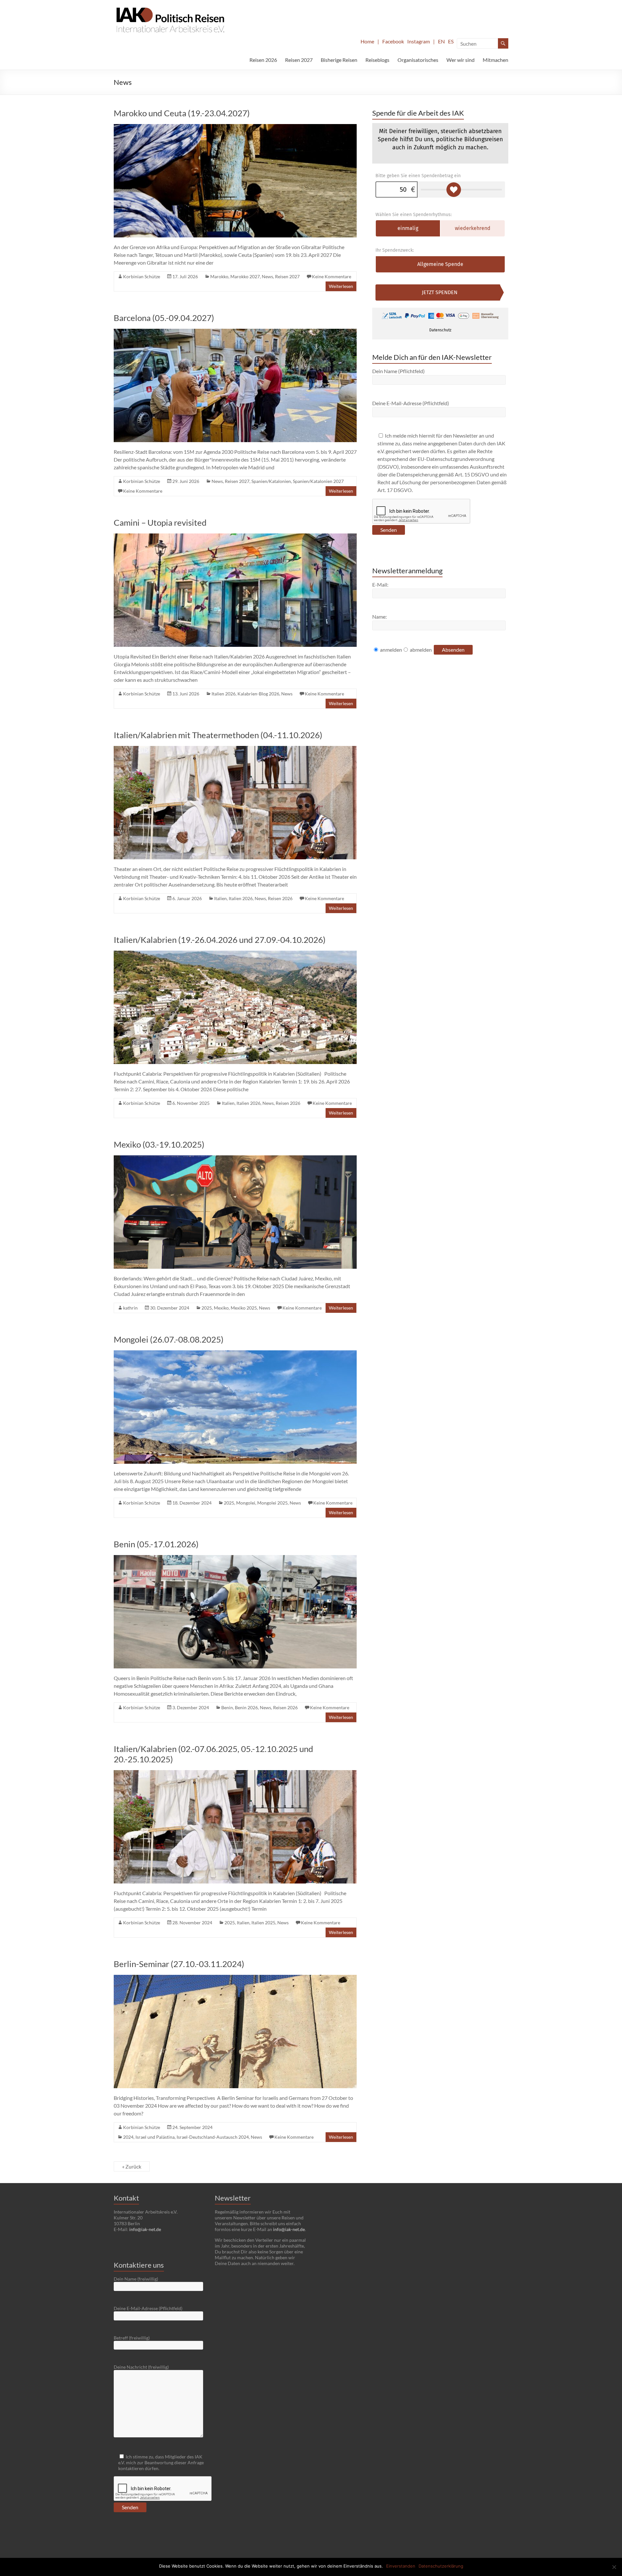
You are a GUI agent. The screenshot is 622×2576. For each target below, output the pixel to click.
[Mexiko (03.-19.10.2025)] (235, 1158)
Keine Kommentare (332, 276)
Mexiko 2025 (244, 1308)
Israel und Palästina (155, 2137)
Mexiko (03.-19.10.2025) (159, 1144)
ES (451, 41)
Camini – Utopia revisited (160, 522)
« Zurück (132, 2166)
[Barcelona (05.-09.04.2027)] (235, 332)
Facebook (393, 41)
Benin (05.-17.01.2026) (156, 1544)
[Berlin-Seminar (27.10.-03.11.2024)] (235, 1978)
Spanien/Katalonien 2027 (318, 481)
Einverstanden (401, 2566)
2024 (128, 2137)
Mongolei (246, 1503)
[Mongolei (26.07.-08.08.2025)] (235, 1353)
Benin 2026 (246, 1707)
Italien (220, 898)
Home (367, 41)
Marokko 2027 (245, 276)
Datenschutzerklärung (441, 2566)
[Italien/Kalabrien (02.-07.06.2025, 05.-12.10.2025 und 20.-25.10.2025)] (235, 1773)
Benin (227, 1707)
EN (441, 41)
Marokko (219, 276)
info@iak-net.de (145, 2229)
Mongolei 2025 (272, 1503)
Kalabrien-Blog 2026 (258, 694)
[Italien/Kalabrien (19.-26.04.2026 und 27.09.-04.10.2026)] (235, 954)
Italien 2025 (263, 1923)
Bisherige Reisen (339, 60)
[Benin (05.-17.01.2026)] (235, 1558)
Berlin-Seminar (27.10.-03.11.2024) (179, 1964)
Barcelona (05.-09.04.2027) (164, 318)
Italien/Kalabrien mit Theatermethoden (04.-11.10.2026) (218, 735)
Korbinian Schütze (142, 276)
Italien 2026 (224, 694)
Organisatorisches (418, 60)
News (267, 276)
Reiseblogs (377, 60)
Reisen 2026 (263, 60)
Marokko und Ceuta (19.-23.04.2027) (182, 113)
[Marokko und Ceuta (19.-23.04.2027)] (235, 127)
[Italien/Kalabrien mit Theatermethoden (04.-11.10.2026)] (235, 749)
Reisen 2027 (299, 60)
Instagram (419, 41)
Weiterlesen (341, 286)
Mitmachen (495, 60)
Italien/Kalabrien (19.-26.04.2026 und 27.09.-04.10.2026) (220, 940)
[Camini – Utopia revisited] (235, 537)
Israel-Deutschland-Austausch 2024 (213, 2137)
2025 (207, 1308)
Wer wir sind (461, 60)
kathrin (130, 1308)
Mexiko (221, 1308)
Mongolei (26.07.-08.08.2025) (169, 1339)
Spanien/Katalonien (271, 481)
